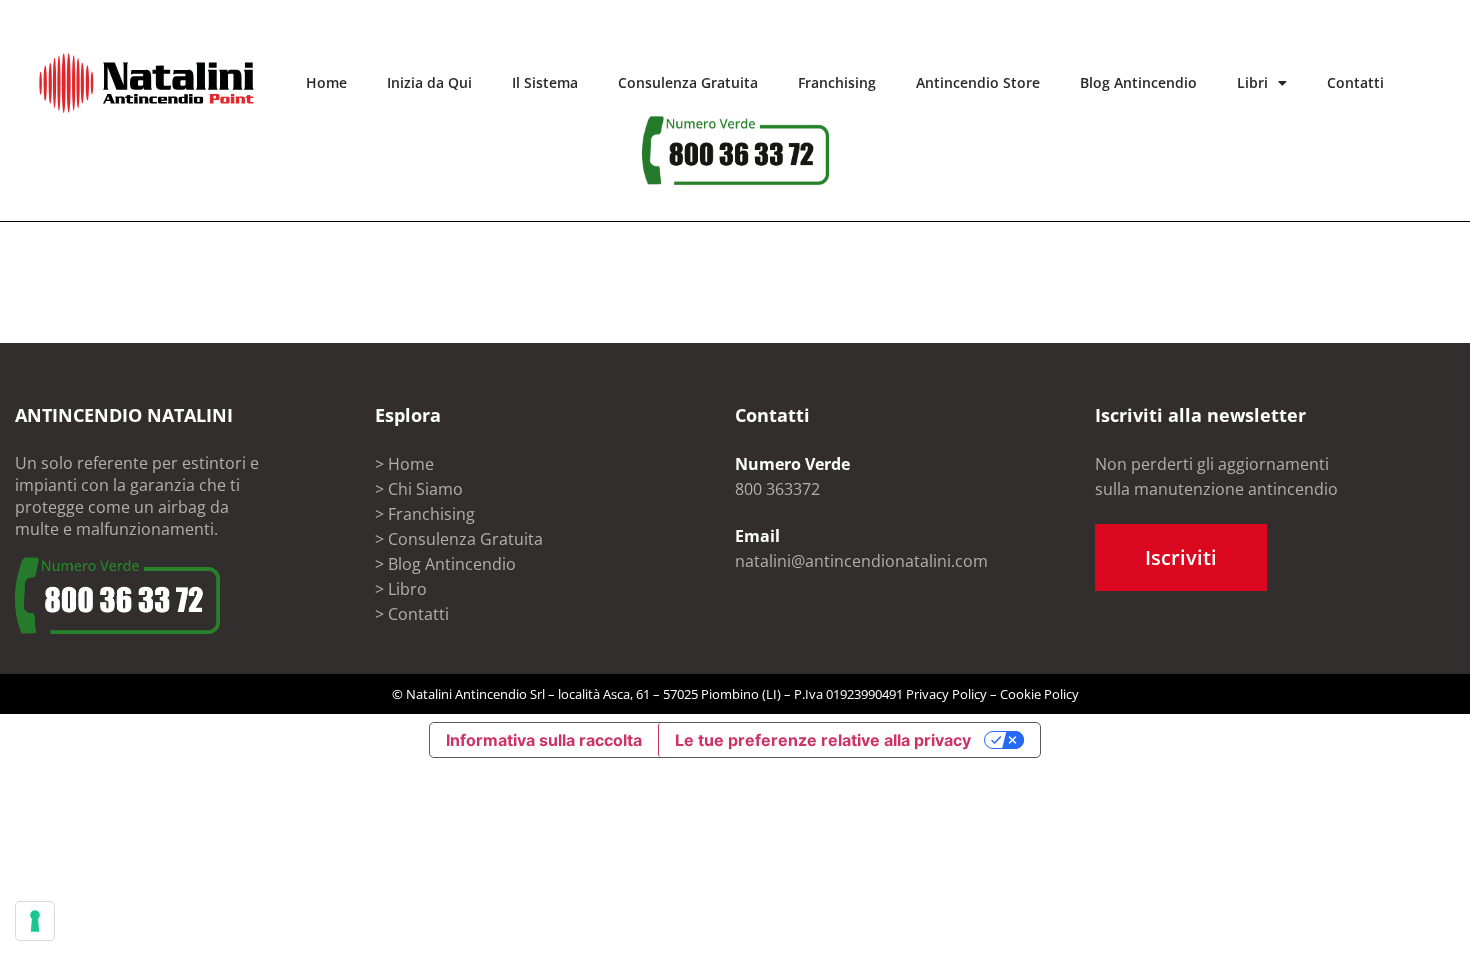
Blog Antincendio (1138, 82)
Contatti (1355, 82)
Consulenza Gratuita (688, 82)
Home (326, 82)
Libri (1252, 82)
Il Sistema (545, 82)
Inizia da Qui (429, 82)
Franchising (837, 82)
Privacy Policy (946, 694)
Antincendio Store (978, 82)
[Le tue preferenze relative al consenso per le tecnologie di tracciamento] (35, 921)
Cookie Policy (1039, 694)
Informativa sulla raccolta (544, 740)
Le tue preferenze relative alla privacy (823, 740)
